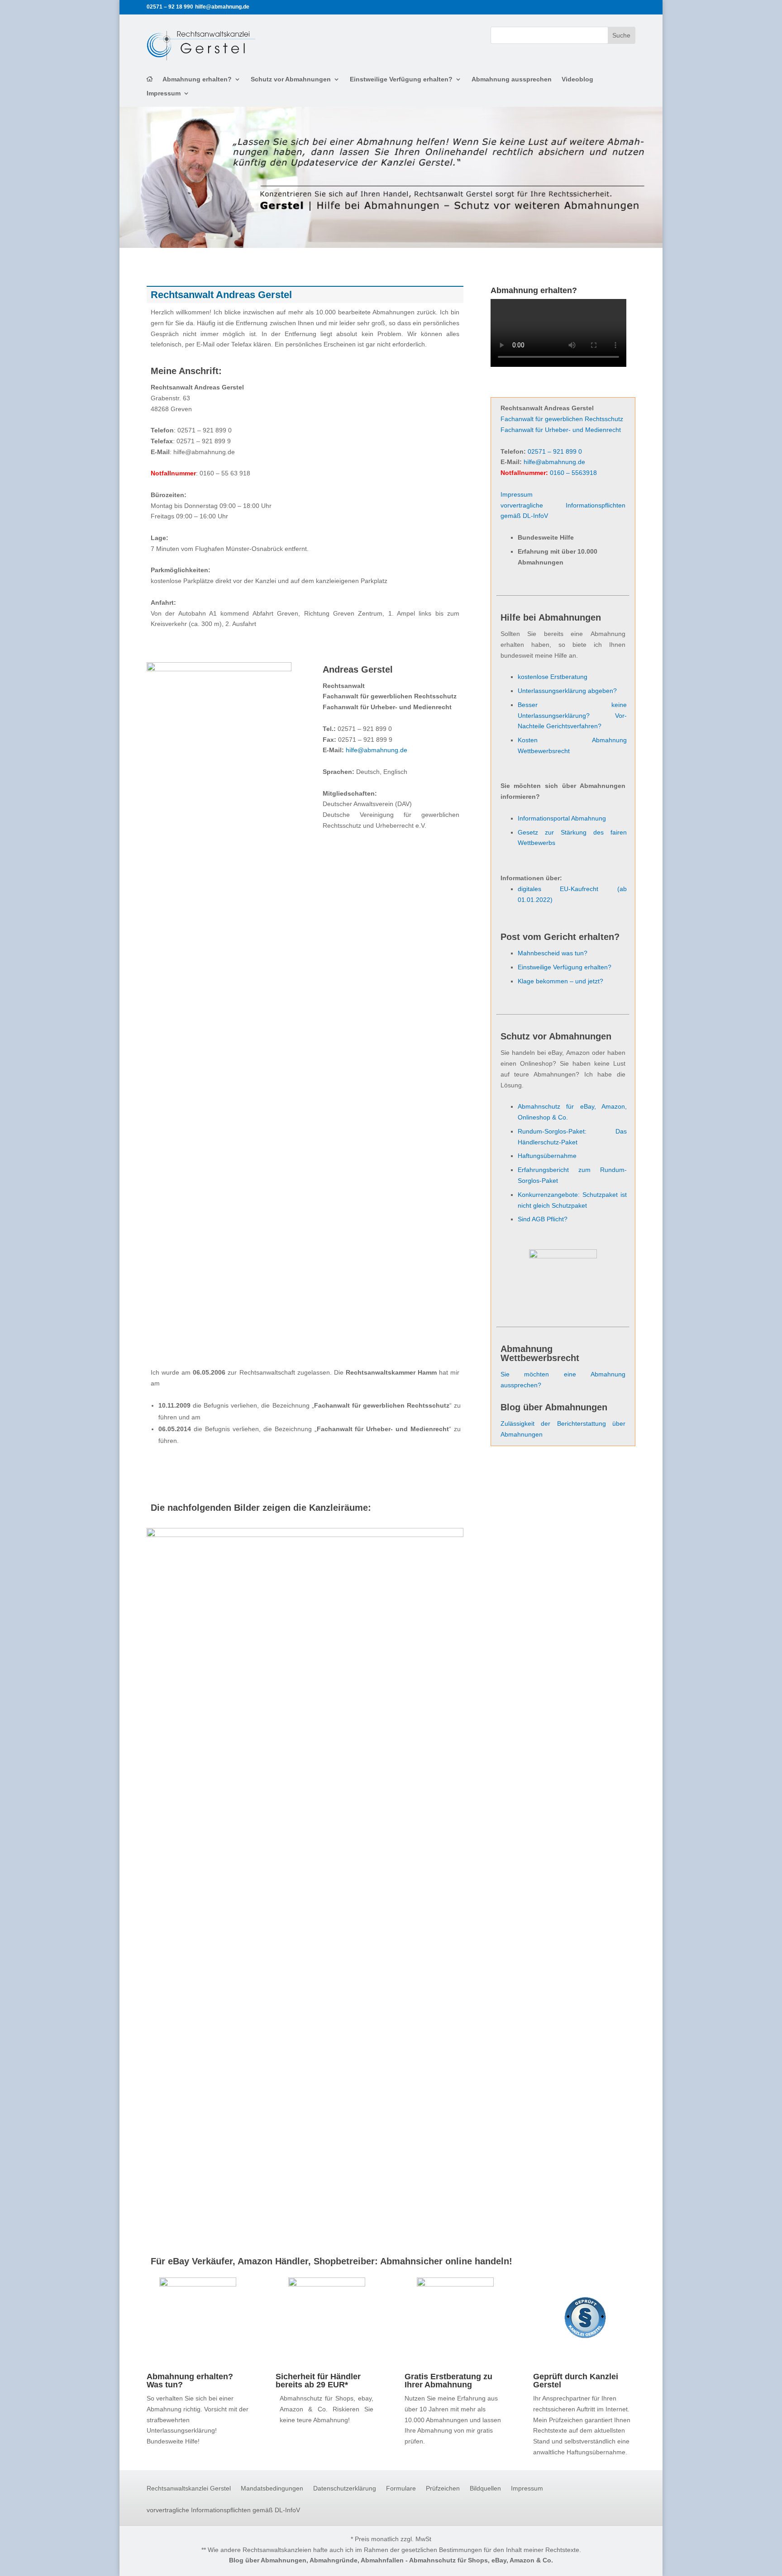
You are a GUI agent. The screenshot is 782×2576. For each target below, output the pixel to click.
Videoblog (577, 79)
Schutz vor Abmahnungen (291, 79)
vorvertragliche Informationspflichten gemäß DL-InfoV (223, 2510)
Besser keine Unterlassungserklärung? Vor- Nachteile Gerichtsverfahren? (572, 716)
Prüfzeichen (443, 2488)
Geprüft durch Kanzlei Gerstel (576, 2381)
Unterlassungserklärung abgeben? (567, 691)
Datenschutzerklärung (345, 2488)
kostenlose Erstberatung (553, 677)
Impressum (164, 93)
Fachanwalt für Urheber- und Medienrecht (561, 430)
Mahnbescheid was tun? (553, 953)
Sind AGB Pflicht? (543, 1219)
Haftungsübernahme (547, 1156)
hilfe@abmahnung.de (377, 750)
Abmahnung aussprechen (512, 79)
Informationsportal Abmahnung (562, 818)
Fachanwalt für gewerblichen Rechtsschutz (562, 419)
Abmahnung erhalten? (197, 79)
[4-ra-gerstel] (305, 1535)
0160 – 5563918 (573, 473)
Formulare (401, 2488)
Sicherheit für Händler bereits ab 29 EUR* (318, 2381)
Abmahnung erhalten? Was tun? (190, 2381)
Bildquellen (485, 2488)
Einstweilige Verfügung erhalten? (401, 79)
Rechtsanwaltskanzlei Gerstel (189, 2488)
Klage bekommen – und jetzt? (560, 981)
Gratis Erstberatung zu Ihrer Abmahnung (448, 2381)
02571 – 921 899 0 (555, 451)
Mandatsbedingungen (272, 2488)
